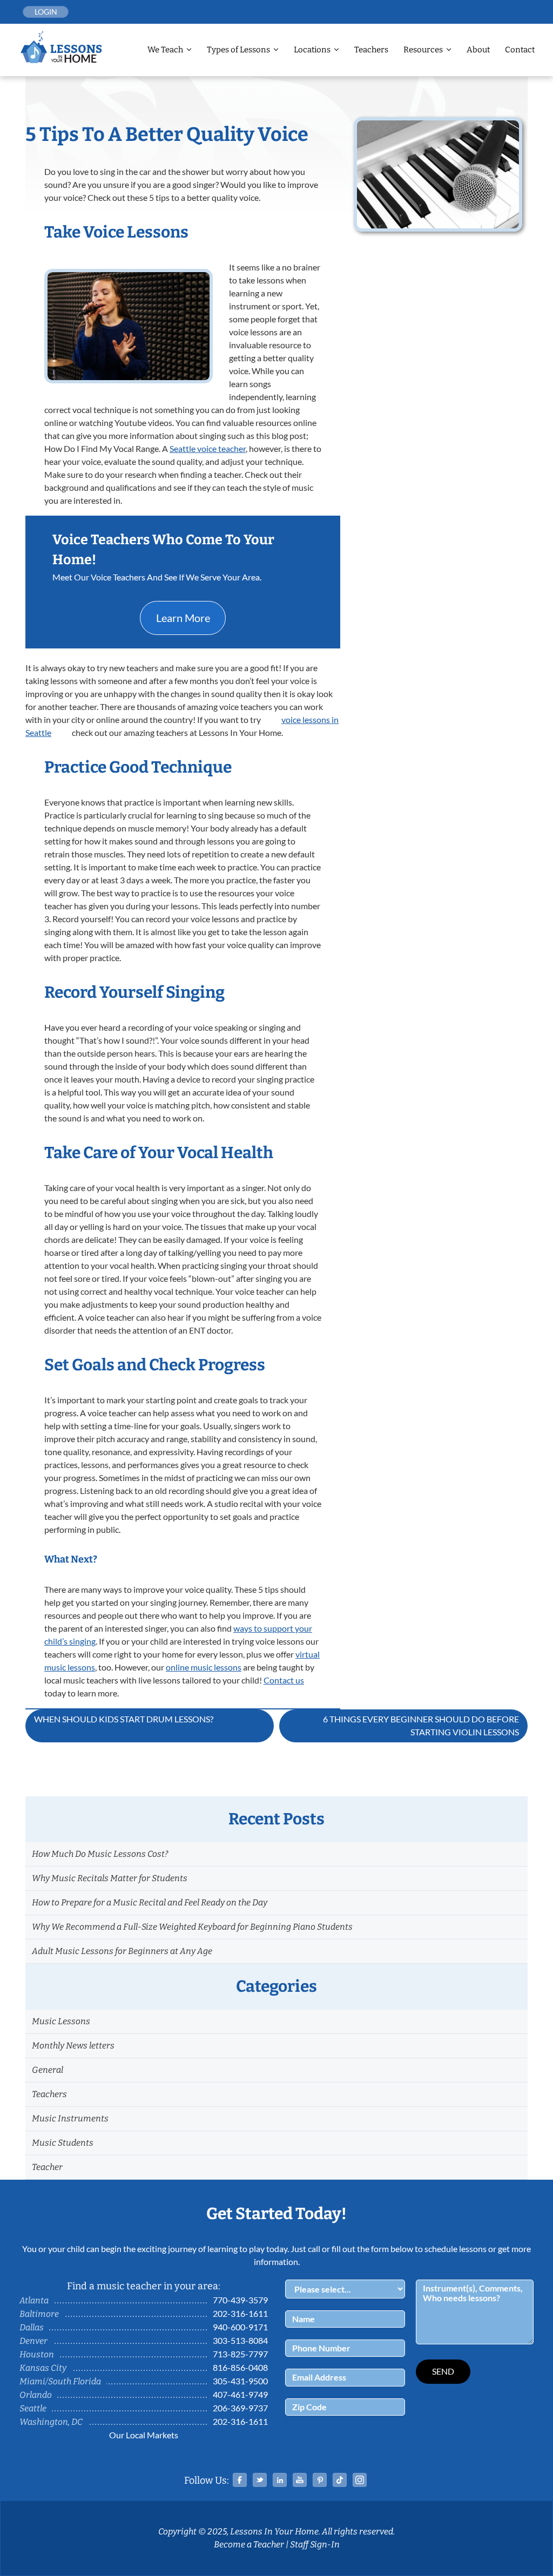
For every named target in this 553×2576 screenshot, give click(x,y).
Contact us (284, 1680)
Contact (520, 50)
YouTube (300, 2480)
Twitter (260, 2480)
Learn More (183, 618)
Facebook (240, 2480)
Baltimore (39, 2314)
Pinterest (320, 2480)
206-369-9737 (240, 2408)
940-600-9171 (240, 2327)
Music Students (63, 2143)
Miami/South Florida (60, 2381)
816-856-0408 (240, 2367)
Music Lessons (61, 2021)
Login (46, 12)
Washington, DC (51, 2422)
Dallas (32, 2327)
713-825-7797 (240, 2354)
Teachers (371, 50)
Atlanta (34, 2300)
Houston (37, 2354)
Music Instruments (70, 2118)
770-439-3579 (240, 2300)
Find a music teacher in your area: (144, 2286)
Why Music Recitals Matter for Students (110, 1878)
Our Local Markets (144, 2435)
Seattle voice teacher (208, 448)
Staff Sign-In (315, 2544)
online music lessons (204, 1667)
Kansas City (43, 2368)
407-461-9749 (240, 2394)
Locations (312, 50)
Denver (33, 2341)
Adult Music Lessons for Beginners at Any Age (122, 1951)
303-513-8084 (240, 2340)
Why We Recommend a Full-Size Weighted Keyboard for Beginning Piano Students (192, 1927)
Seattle (33, 2408)
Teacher (47, 2167)
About (478, 50)
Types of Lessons (238, 50)
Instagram (360, 2480)
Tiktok (340, 2480)
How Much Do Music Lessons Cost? (100, 1854)
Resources (423, 50)
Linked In (280, 2480)
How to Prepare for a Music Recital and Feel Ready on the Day (150, 1902)
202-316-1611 (240, 2313)
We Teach (165, 50)
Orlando (36, 2395)
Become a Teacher (249, 2544)
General (48, 2070)
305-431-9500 (240, 2381)
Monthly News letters (73, 2046)
